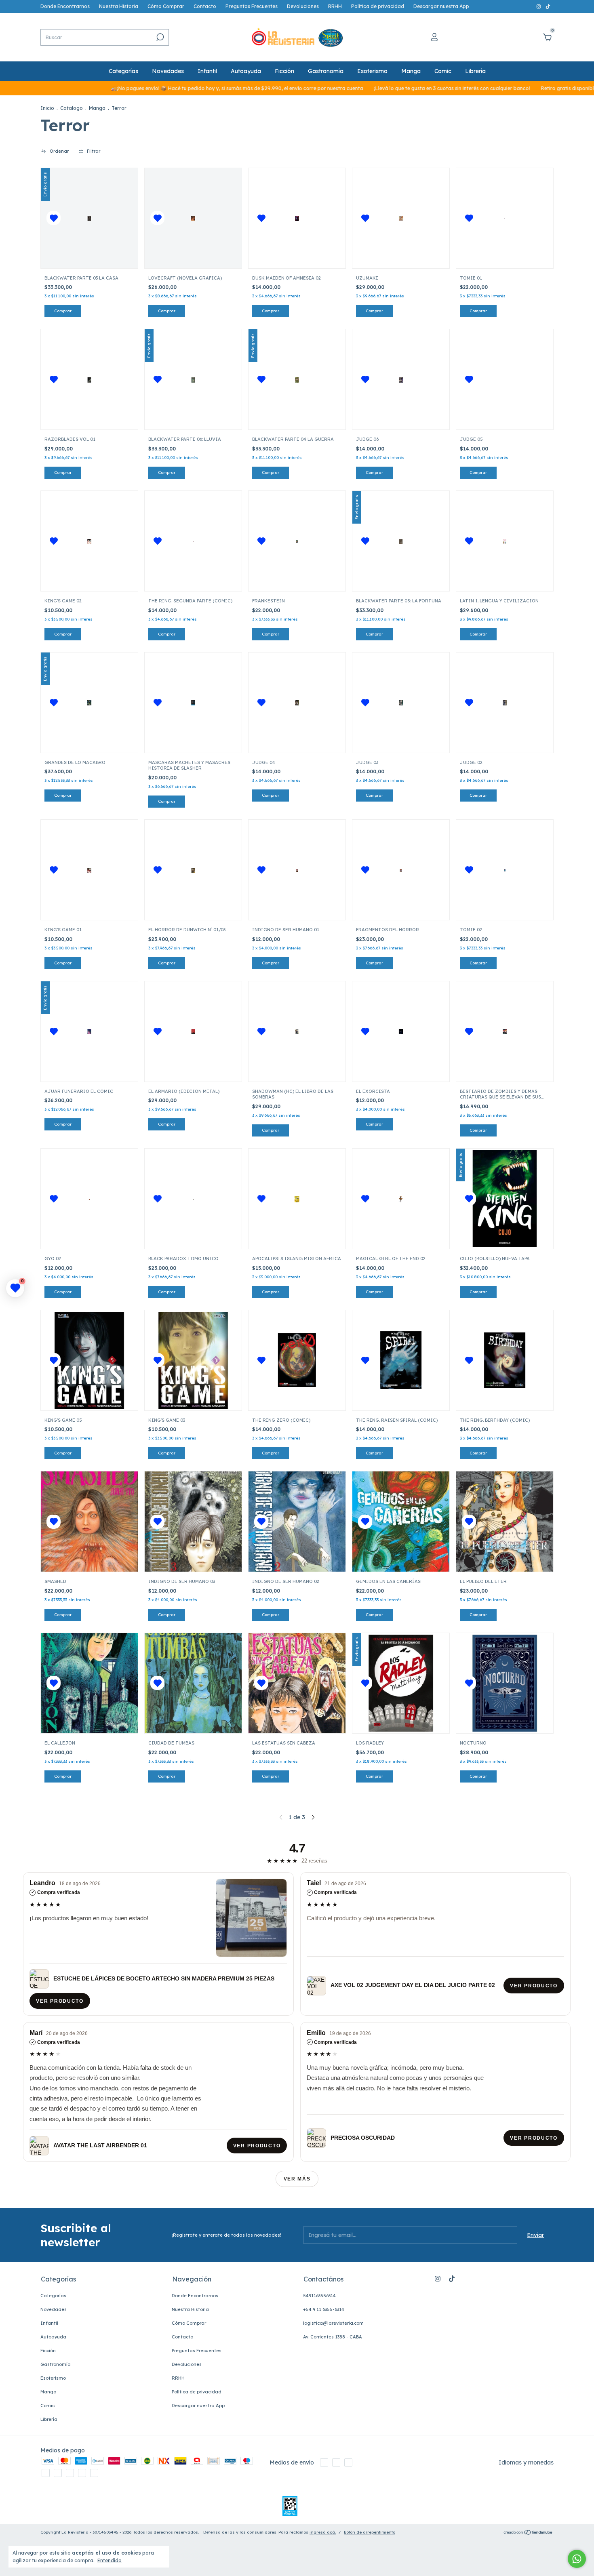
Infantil (207, 71)
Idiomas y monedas (526, 2462)
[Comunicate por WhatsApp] (577, 2559)
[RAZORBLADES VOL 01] (89, 379)
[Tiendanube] (528, 2533)
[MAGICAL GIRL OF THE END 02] (401, 1199)
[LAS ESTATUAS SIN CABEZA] (297, 1683)
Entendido (110, 2560)
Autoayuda (246, 71)
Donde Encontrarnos (65, 6)
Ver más (297, 2179)
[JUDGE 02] (504, 703)
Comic (443, 71)
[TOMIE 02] (505, 870)
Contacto (205, 6)
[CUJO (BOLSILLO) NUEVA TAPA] (505, 1199)
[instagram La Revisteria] (539, 6)
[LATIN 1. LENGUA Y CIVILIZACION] (504, 541)
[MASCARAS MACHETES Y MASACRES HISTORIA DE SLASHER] (193, 703)
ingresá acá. (323, 2532)
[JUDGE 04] (297, 703)
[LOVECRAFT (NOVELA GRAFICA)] (193, 218)
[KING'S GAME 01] (89, 870)
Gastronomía (326, 71)
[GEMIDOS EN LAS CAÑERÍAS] (401, 1522)
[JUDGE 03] (401, 703)
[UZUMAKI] (401, 218)
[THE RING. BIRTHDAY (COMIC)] (505, 1360)
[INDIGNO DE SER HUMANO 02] (297, 1522)
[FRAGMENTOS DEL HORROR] (401, 870)
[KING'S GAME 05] (89, 1360)
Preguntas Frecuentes (252, 6)
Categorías (123, 71)
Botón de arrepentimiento (370, 2532)
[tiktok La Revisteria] (548, 6)
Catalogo (72, 108)
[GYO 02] (89, 1199)
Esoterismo (372, 71)
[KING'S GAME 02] (89, 541)
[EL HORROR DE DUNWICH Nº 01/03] (193, 870)
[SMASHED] (89, 1522)
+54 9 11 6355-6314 (324, 2309)
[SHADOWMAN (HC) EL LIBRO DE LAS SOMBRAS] (297, 1031)
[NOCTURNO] (505, 1683)
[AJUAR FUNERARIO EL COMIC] (89, 1031)
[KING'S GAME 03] (193, 1360)
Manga (411, 71)
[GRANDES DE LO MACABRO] (89, 703)
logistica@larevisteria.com (333, 2323)
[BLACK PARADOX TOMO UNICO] (193, 1199)
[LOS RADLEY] (401, 1683)
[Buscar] (159, 37)
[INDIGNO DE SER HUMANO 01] (297, 870)
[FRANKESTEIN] (297, 541)
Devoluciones (303, 6)
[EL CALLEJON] (89, 1683)
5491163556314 (319, 2296)
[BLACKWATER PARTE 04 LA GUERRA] (297, 379)
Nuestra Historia (119, 6)
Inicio (47, 108)
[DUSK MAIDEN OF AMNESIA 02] (297, 218)
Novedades (168, 71)
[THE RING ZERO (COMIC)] (297, 1360)
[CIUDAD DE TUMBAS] (193, 1683)
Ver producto (60, 2001)
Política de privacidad (378, 6)
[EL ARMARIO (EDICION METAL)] (193, 1031)
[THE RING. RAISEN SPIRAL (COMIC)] (401, 1360)
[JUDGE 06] (401, 379)
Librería (475, 71)
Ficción (284, 71)
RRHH (335, 6)
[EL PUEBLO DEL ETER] (505, 1522)
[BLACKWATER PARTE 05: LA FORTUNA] (401, 541)
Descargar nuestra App (441, 6)
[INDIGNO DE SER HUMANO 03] (193, 1522)
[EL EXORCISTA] (401, 1031)
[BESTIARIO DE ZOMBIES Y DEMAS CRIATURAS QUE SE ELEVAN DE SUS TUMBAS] (504, 1031)
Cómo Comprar (166, 6)
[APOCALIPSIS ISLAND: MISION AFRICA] (297, 1199)
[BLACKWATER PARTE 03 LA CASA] (89, 218)
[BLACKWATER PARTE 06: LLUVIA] (193, 379)
